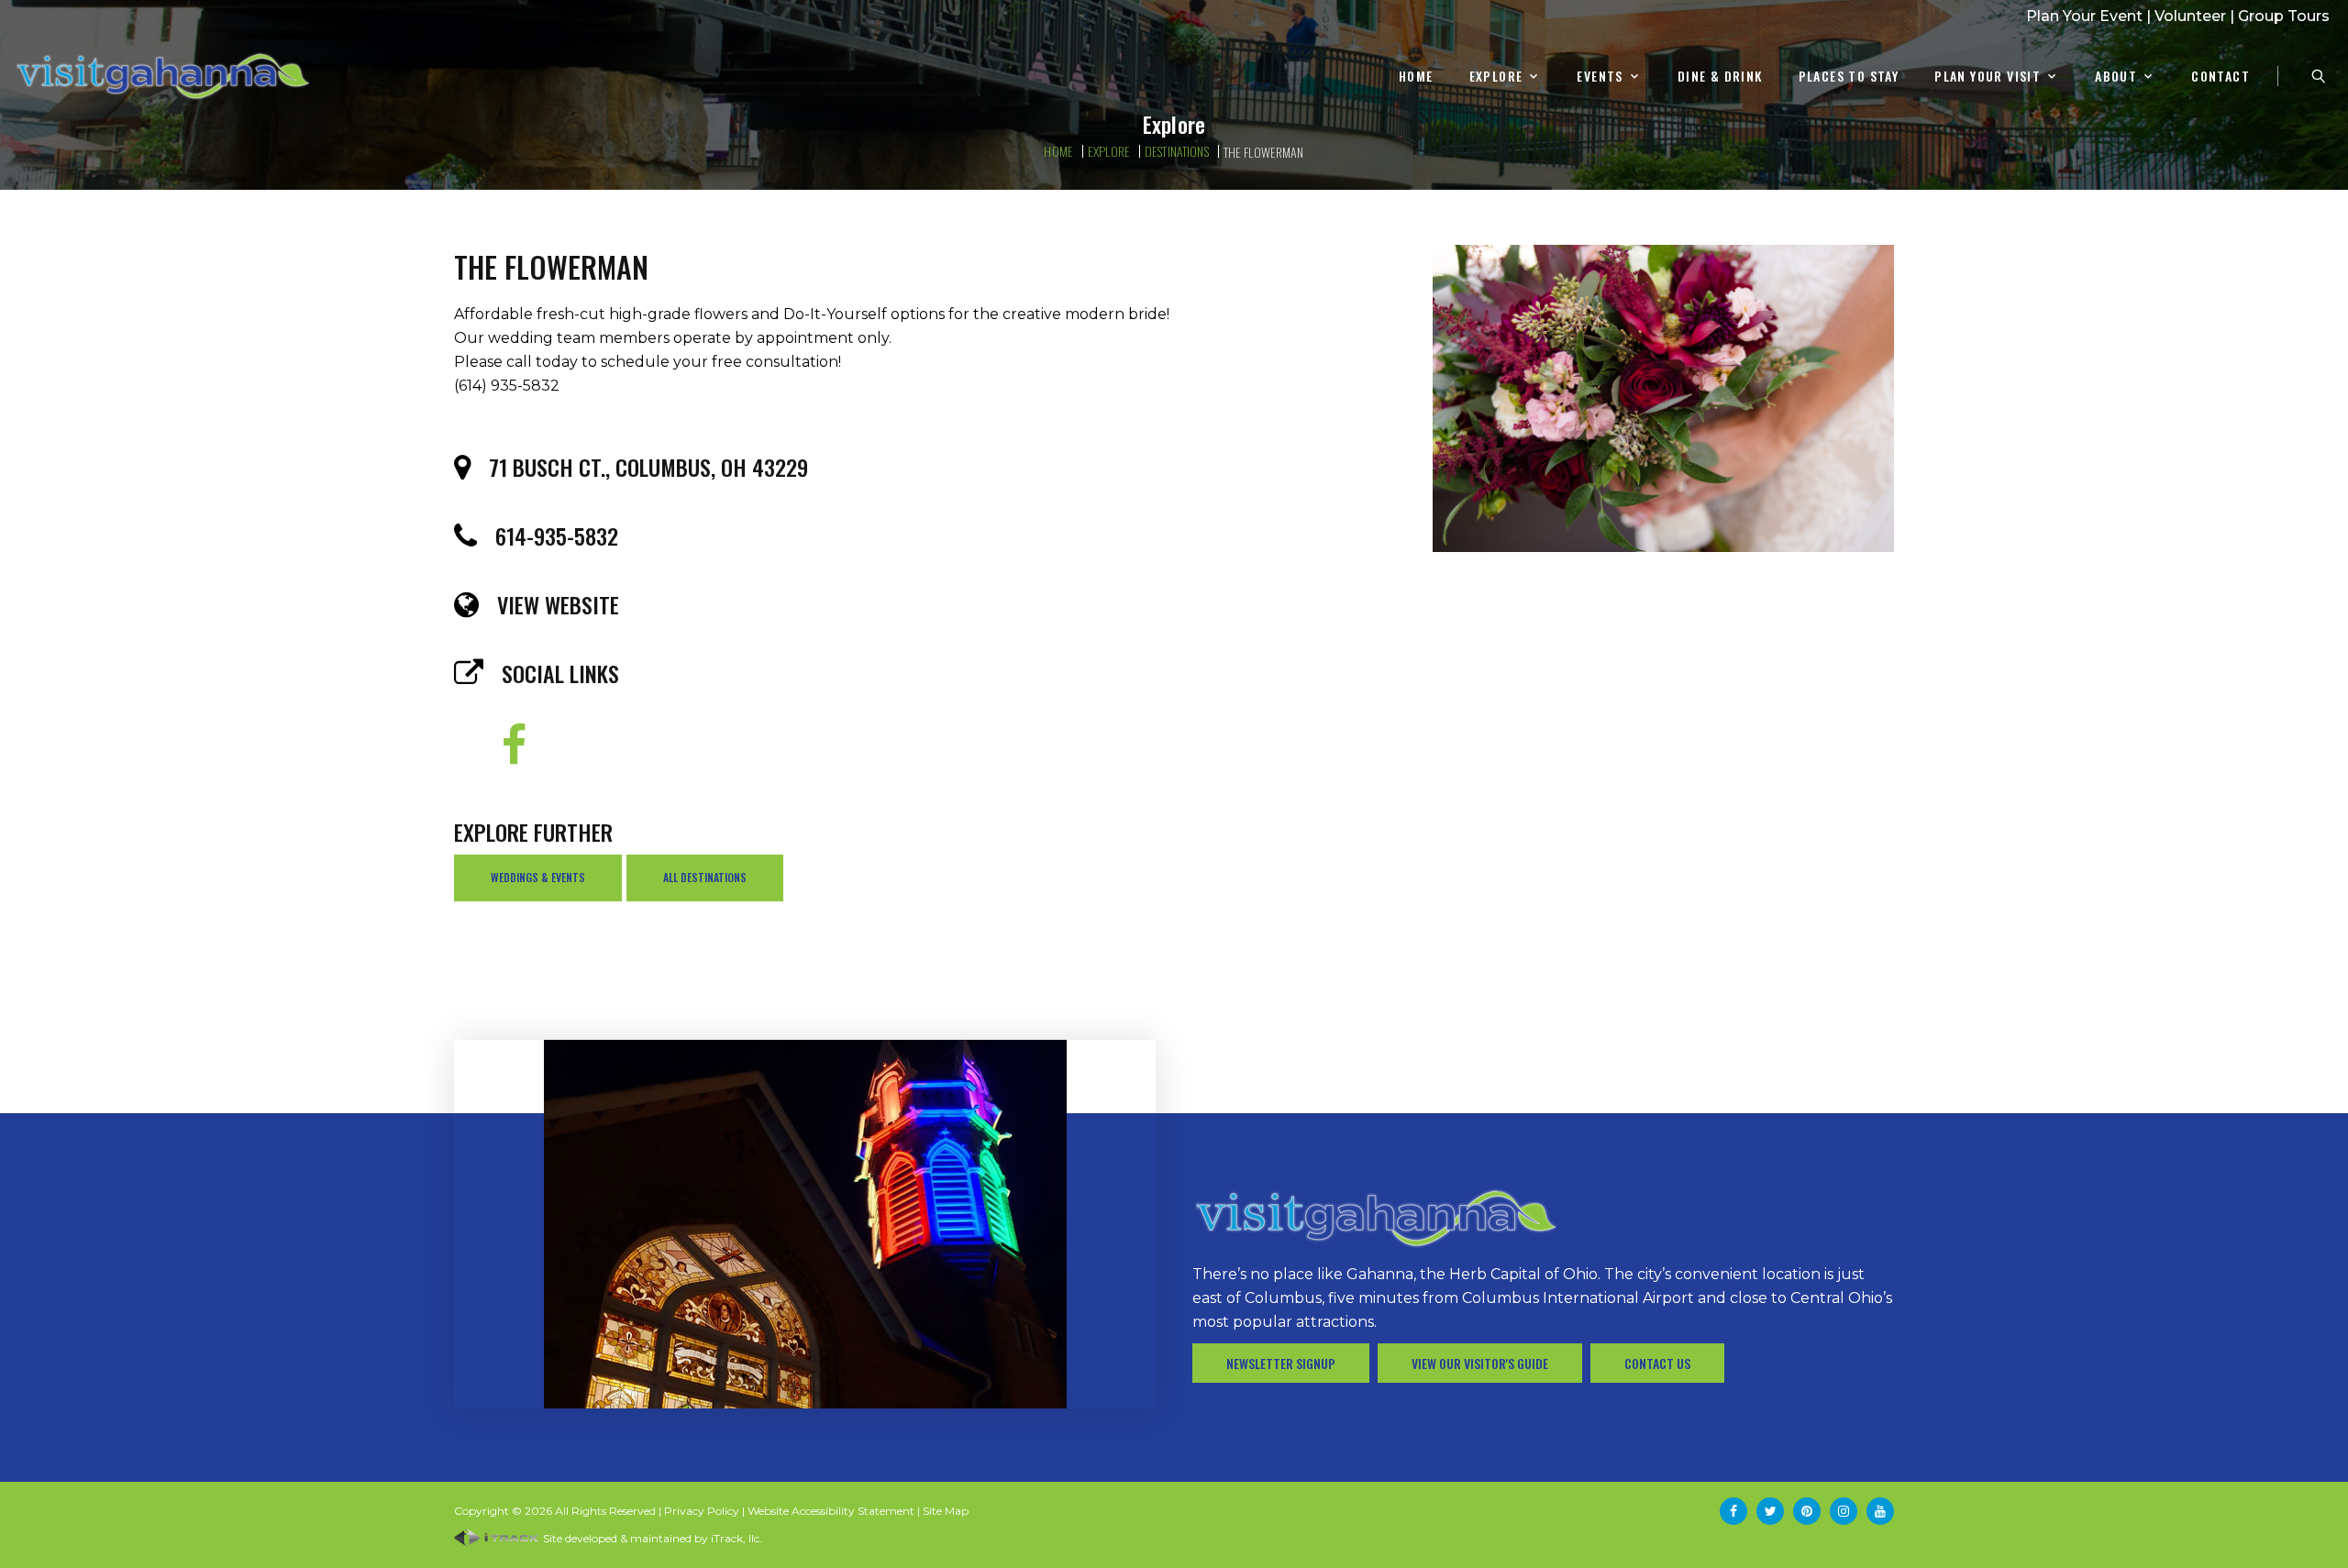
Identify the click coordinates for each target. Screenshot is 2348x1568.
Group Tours (2284, 16)
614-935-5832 (557, 536)
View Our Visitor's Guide (1480, 1363)
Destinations (1177, 151)
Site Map (946, 1511)
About (2116, 77)
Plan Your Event (2084, 16)
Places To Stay (1849, 77)
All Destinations (705, 877)
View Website (558, 604)
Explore (1496, 77)
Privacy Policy (702, 1511)
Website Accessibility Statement (831, 1511)
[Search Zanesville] (2319, 76)
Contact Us (1657, 1363)
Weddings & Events (538, 877)
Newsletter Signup (1281, 1363)
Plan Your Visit (1988, 77)
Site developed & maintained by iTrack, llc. (651, 1538)
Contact (2221, 77)
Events (1600, 77)
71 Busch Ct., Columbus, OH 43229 (648, 467)
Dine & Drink (1720, 77)
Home (1416, 77)
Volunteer (2190, 16)
